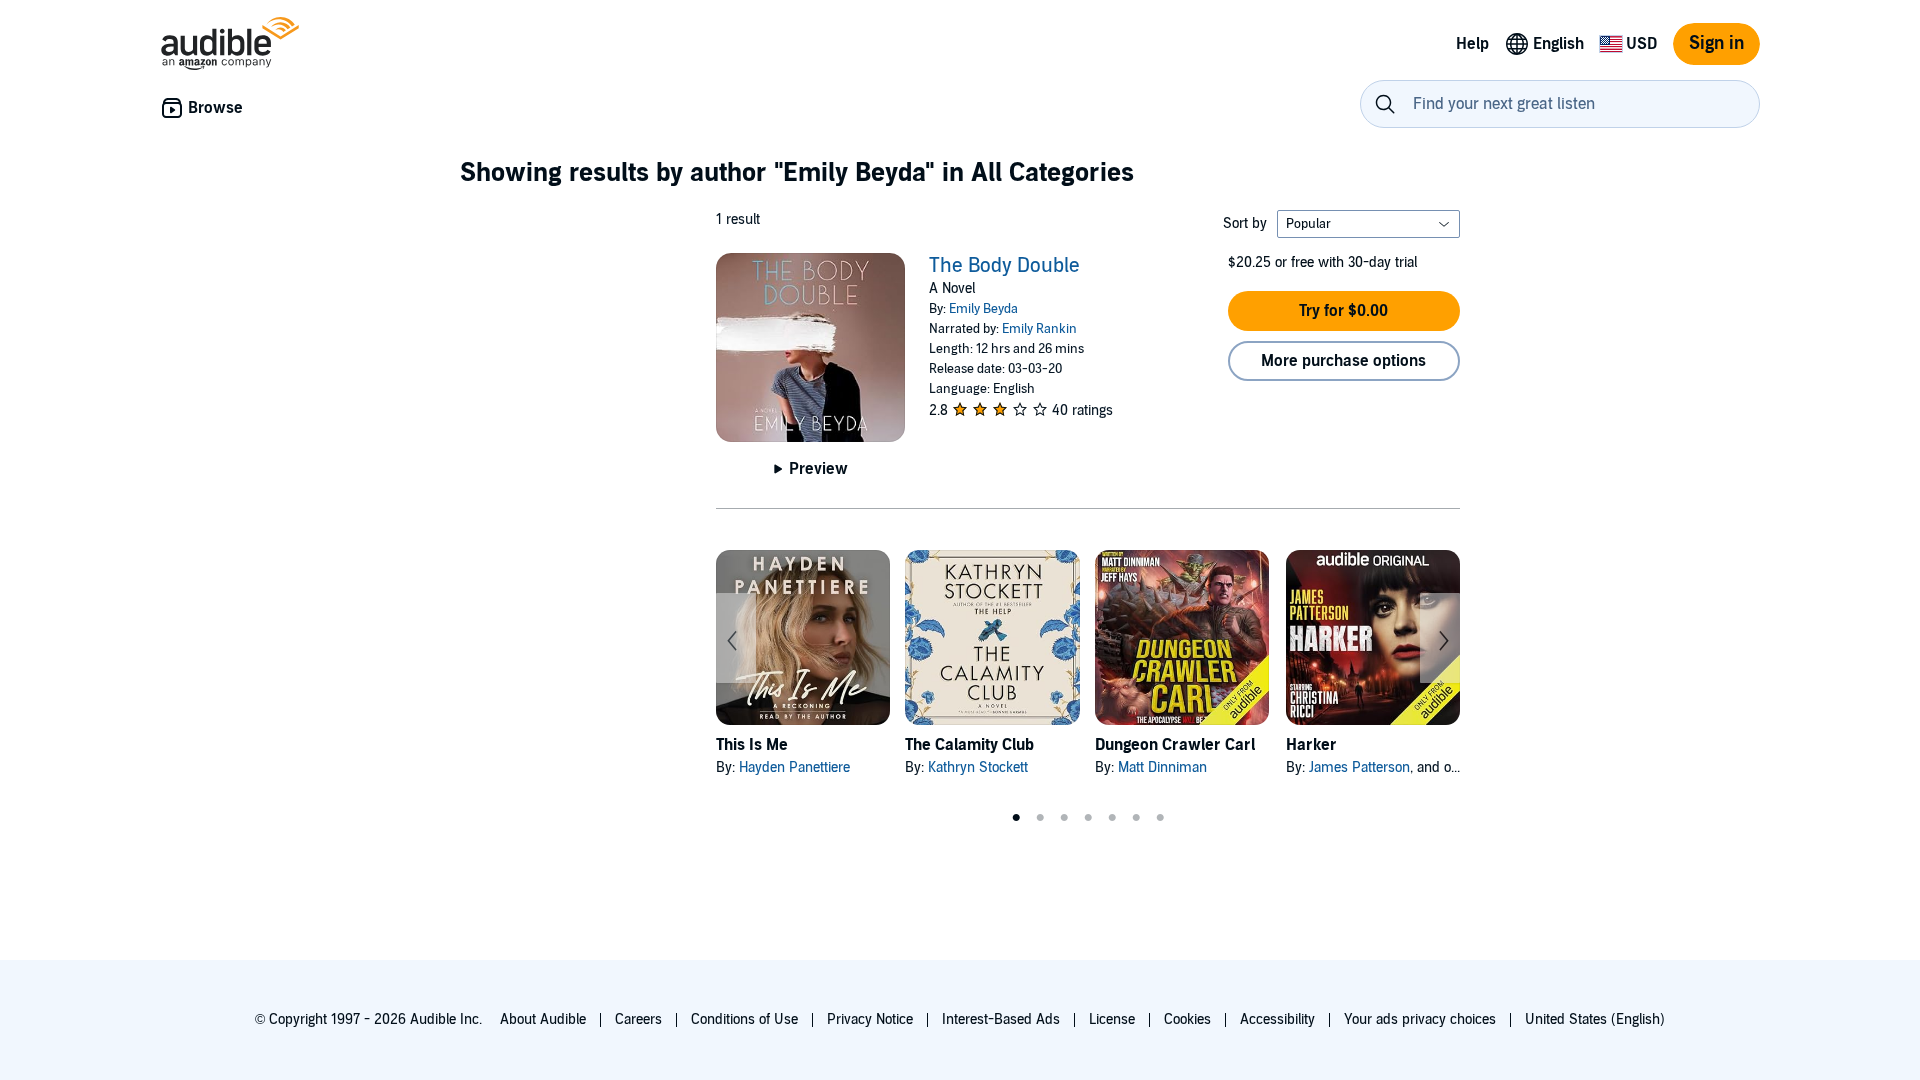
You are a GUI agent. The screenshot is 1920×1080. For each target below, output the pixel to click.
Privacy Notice (870, 1019)
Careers (638, 1019)
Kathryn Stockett (978, 767)
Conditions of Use (744, 1019)
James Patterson (1359, 767)
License (1112, 1019)
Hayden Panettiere (794, 767)
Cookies (1187, 1019)
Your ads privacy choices (1420, 1019)
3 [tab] (1064, 818)
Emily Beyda (983, 309)
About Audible (543, 1019)
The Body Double (1004, 266)
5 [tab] (1112, 818)
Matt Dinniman (1162, 767)
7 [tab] (1160, 818)
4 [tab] (1088, 818)
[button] (1344, 311)
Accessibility (1277, 1019)
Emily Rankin (1039, 329)
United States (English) (1595, 1019)
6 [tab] (1136, 818)
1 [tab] (1016, 818)
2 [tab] (1040, 818)
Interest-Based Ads (1001, 1019)
